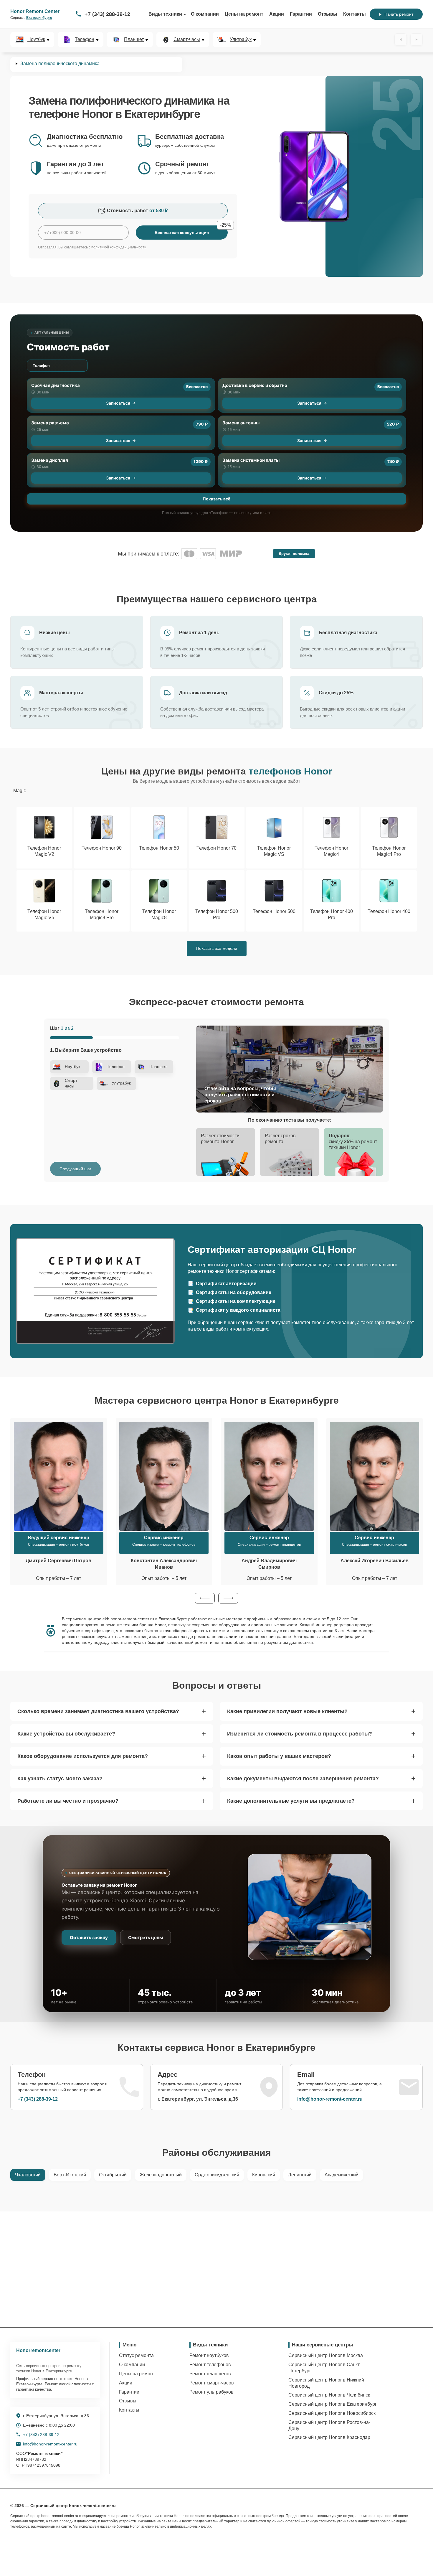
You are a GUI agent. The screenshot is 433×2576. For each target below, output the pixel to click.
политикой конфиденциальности (119, 247)
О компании (205, 14)
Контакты (355, 14)
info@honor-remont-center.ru (330, 2099)
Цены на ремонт (244, 14)
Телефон (85, 39)
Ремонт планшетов (210, 2374)
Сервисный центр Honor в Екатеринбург (333, 2404)
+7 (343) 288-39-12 (107, 14)
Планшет (134, 39)
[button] (205, 1598)
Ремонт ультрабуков (211, 2392)
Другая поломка (294, 554)
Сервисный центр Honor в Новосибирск (332, 2413)
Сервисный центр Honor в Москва (326, 2355)
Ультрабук (241, 39)
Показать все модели (217, 948)
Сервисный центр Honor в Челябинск (329, 2395)
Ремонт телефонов (210, 2365)
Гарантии (301, 14)
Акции (277, 14)
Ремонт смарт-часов (212, 2383)
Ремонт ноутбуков (209, 2355)
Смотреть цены (146, 1938)
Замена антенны (241, 423)
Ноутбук (36, 39)
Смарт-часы (187, 39)
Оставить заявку (89, 1938)
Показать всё (216, 499)
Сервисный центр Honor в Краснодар (329, 2437)
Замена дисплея (50, 460)
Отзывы (328, 14)
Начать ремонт (399, 14)
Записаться (118, 403)
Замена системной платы (251, 460)
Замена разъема (50, 423)
